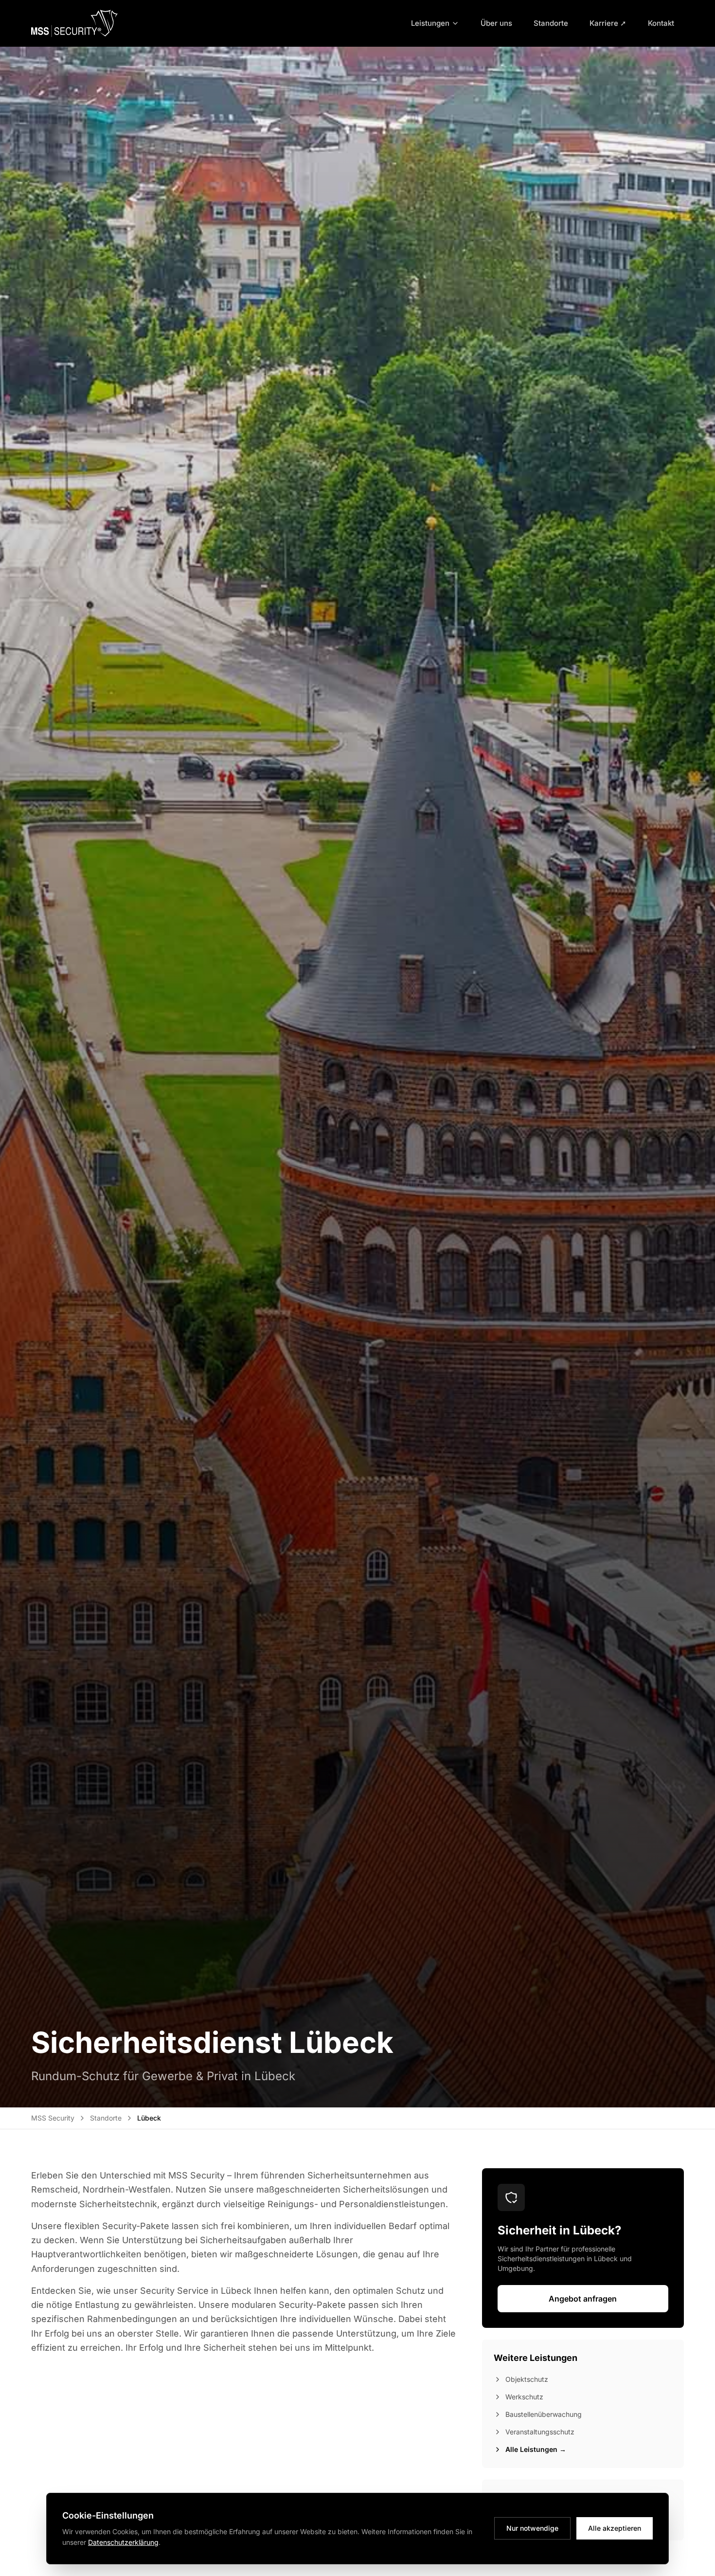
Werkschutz (524, 2397)
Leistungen (430, 23)
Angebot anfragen (583, 2299)
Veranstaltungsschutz (540, 2432)
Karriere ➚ (608, 23)
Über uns (496, 23)
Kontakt (661, 23)
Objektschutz (527, 2379)
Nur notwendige (532, 2528)
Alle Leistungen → (536, 2449)
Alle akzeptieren (615, 2528)
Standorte (551, 23)
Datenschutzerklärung (123, 2542)
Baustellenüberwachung (544, 2414)
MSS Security (53, 2118)
